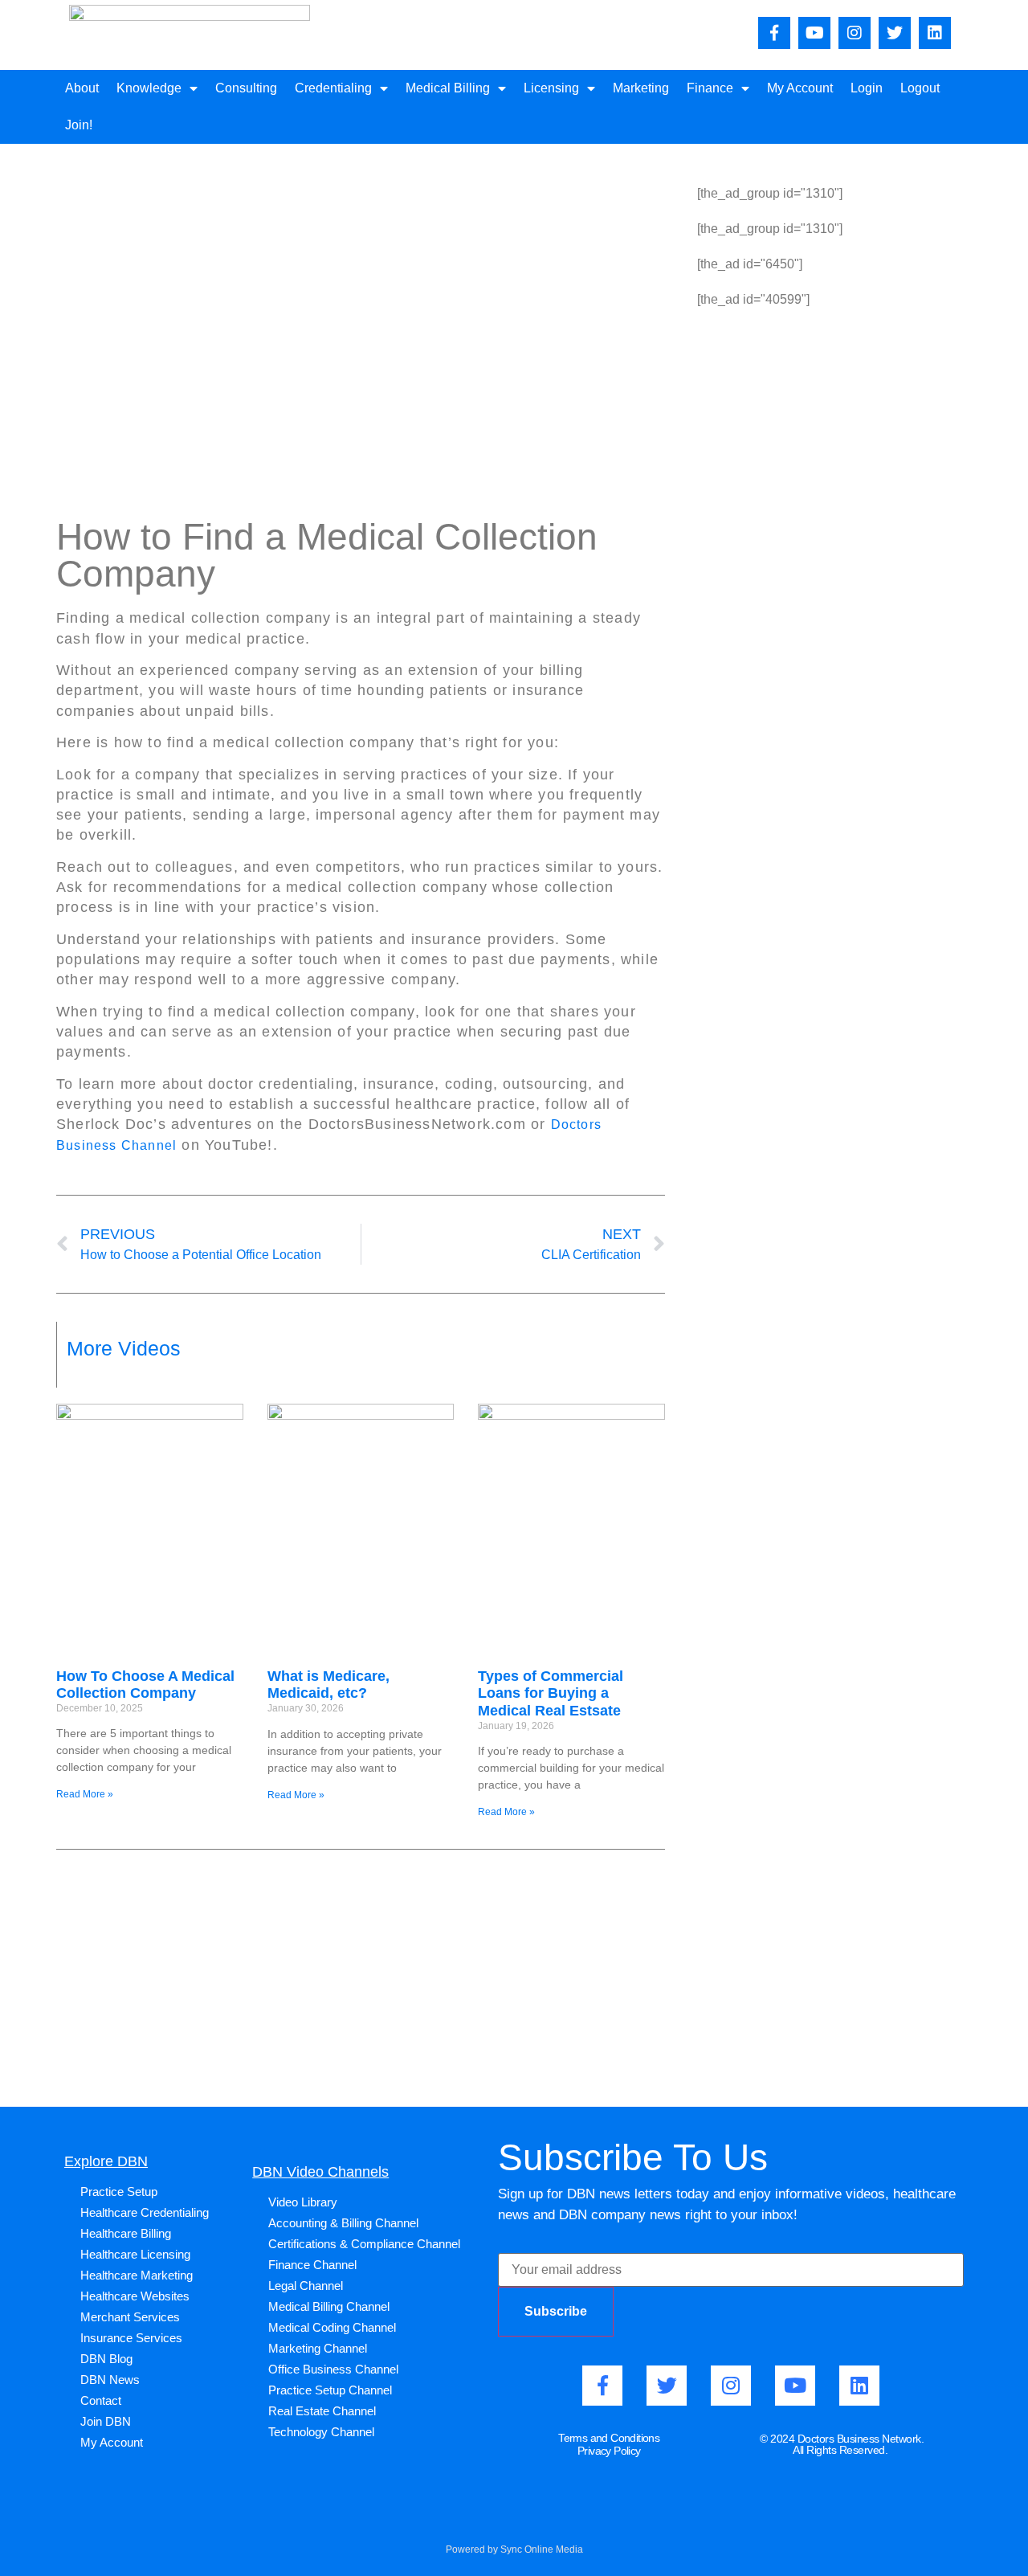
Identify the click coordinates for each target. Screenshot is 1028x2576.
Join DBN (106, 2421)
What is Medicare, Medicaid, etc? (328, 1685)
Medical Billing (448, 88)
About (82, 88)
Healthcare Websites (135, 2296)
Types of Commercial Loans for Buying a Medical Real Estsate (551, 1693)
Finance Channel (312, 2265)
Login (867, 88)
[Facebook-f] (774, 33)
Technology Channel (321, 2432)
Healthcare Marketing (137, 2275)
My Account (800, 88)
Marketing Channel (318, 2348)
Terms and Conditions (609, 2438)
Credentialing (333, 88)
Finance (710, 88)
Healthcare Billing (126, 2233)
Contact (101, 2400)
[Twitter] (895, 33)
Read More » (85, 1794)
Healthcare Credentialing (145, 2212)
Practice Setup (119, 2192)
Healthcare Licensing (135, 2254)
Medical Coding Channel (332, 2327)
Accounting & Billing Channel (343, 2223)
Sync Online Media (542, 2549)
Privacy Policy (609, 2451)
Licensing (551, 88)
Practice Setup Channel (330, 2390)
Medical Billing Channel (329, 2306)
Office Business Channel (333, 2369)
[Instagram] (855, 33)
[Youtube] (814, 33)
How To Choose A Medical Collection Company (145, 1685)
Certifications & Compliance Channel (364, 2244)
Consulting (246, 88)
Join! (79, 125)
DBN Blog (106, 2359)
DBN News (110, 2380)
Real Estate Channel (322, 2411)
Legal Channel (306, 2286)
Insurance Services (131, 2338)
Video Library (303, 2202)
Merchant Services (130, 2317)
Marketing (641, 88)
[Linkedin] (935, 33)
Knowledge (149, 88)
